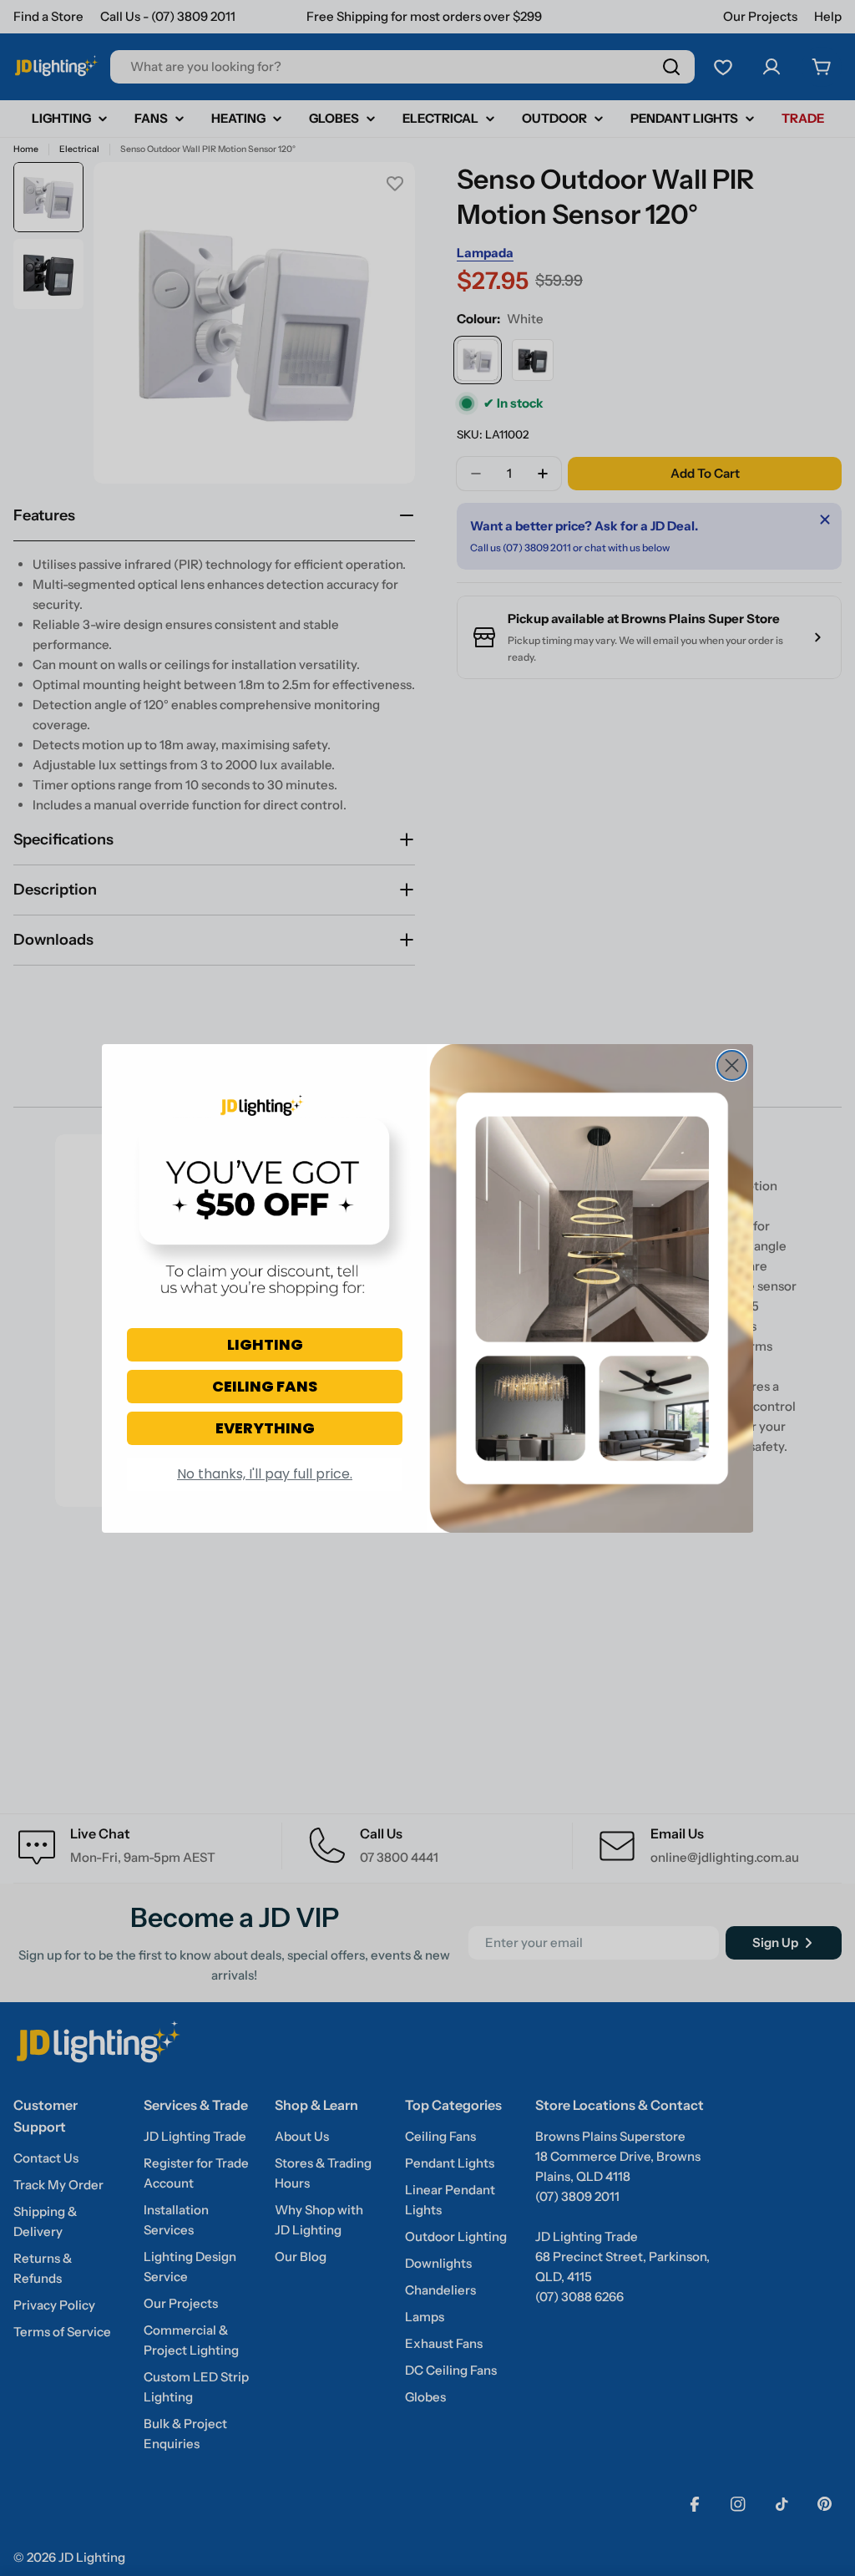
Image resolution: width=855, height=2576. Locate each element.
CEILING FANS (265, 1386)
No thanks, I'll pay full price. (265, 1474)
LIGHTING (265, 1344)
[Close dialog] (732, 1065)
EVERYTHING (265, 1428)
